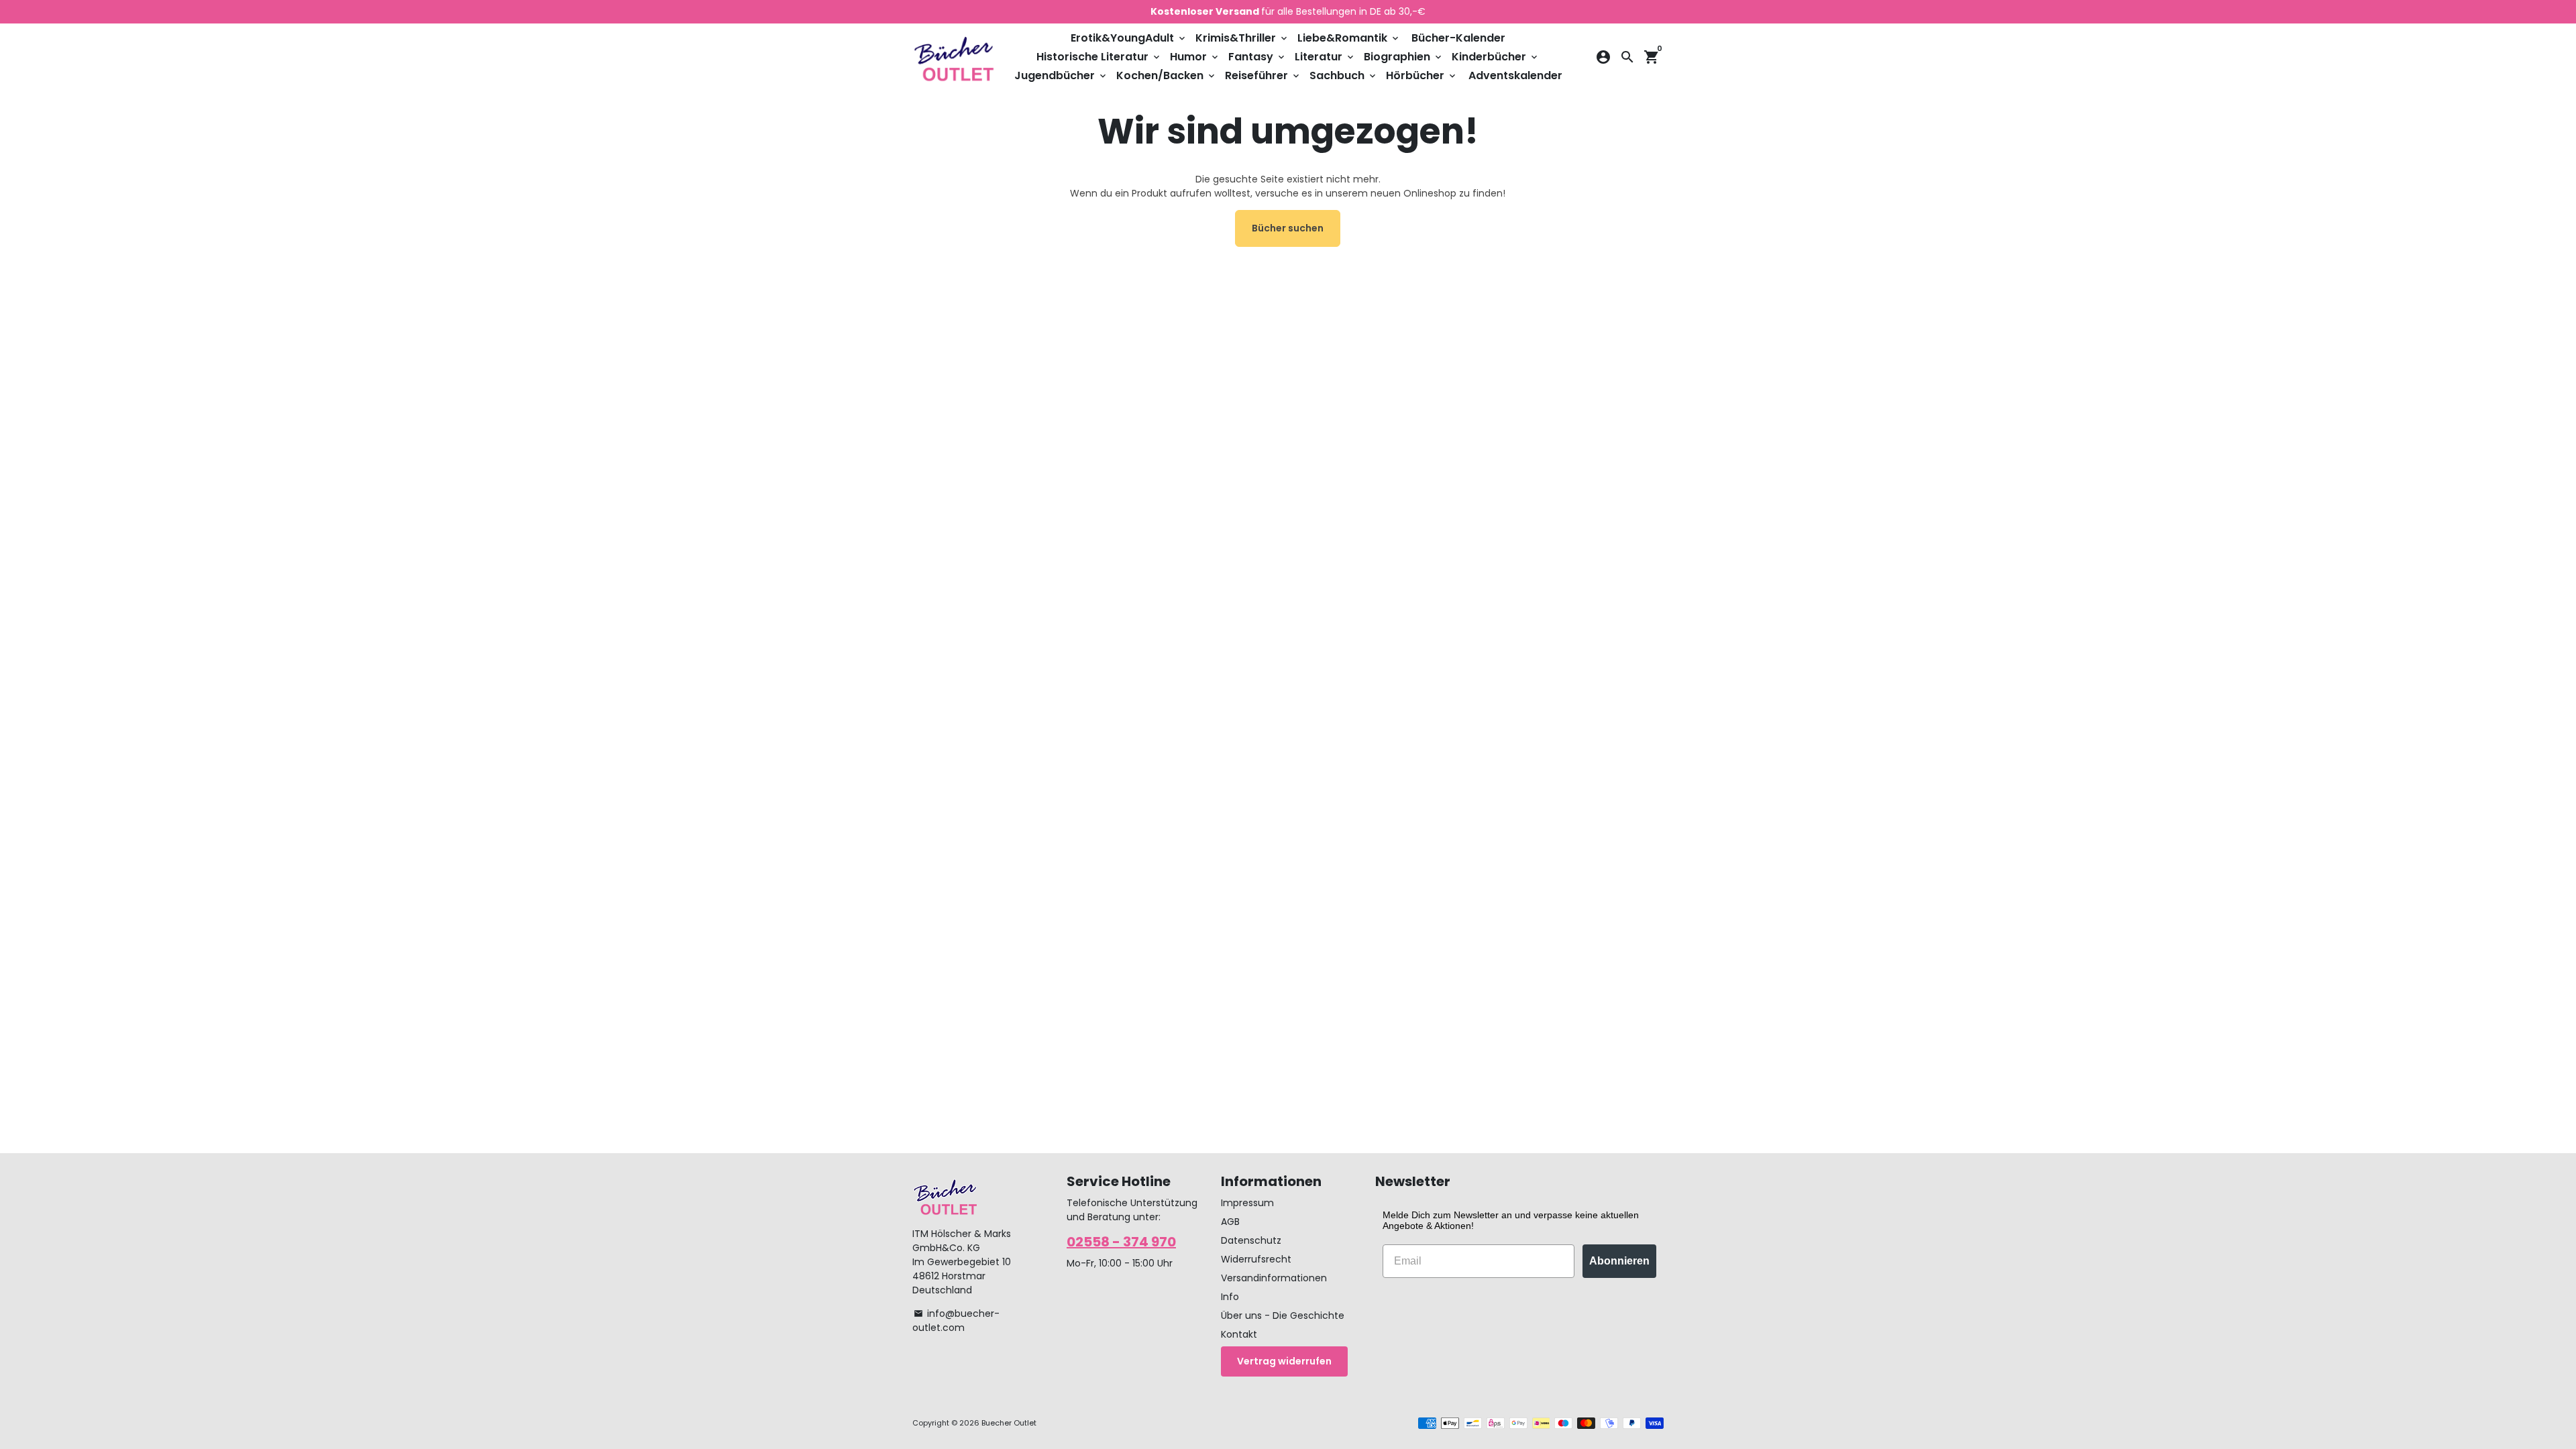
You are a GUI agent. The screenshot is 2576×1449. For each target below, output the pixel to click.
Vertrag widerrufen (1284, 1361)
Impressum (1247, 1203)
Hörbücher (1422, 75)
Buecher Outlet (1009, 1423)
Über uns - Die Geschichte (1283, 1316)
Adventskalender (1515, 75)
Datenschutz (1251, 1240)
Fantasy (1257, 57)
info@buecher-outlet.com (956, 1321)
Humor (1195, 57)
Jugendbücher (1061, 75)
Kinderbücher (1496, 57)
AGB (1230, 1222)
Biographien (1404, 57)
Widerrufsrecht (1256, 1259)
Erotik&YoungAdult (1129, 38)
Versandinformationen (1274, 1278)
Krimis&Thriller (1242, 38)
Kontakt (1239, 1334)
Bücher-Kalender (1458, 38)
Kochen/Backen (1167, 75)
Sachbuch (1344, 75)
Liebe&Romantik (1349, 38)
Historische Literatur (1099, 57)
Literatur (1325, 57)
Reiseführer (1263, 75)
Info (1230, 1297)
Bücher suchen (1288, 228)
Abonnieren (1619, 1261)
